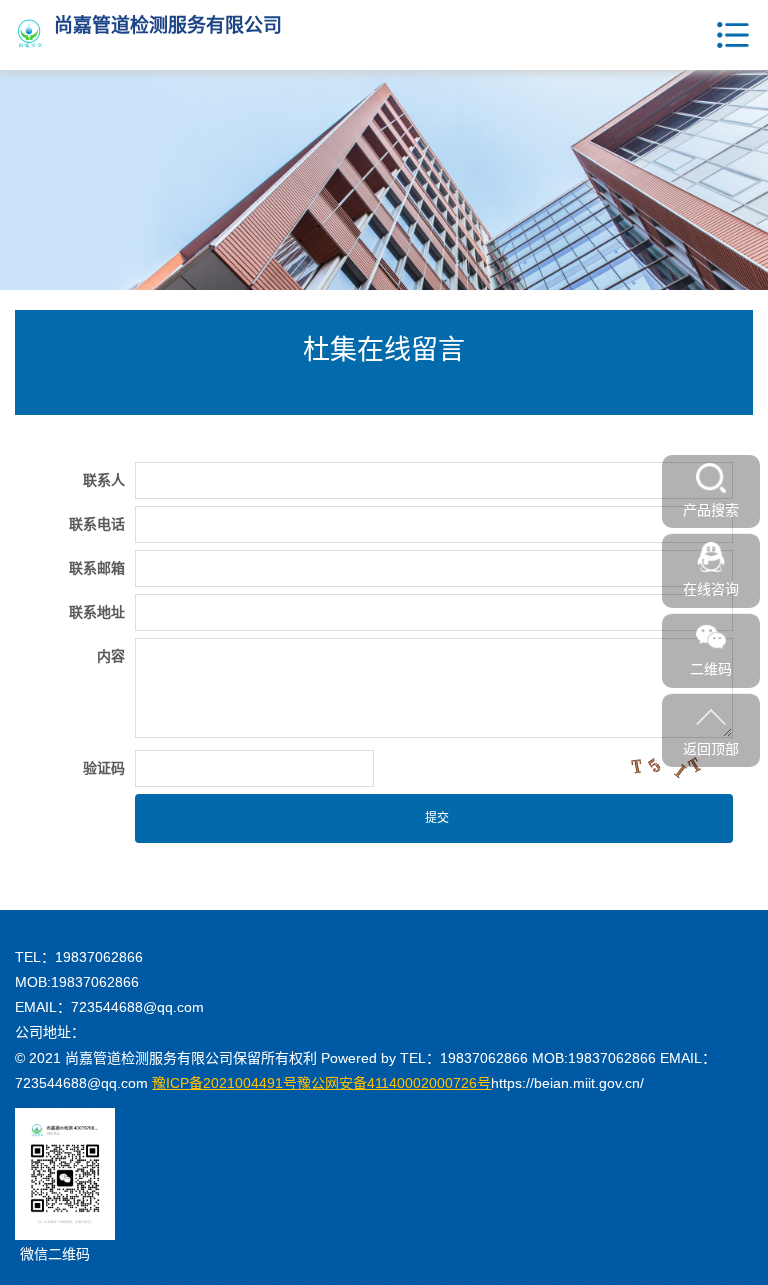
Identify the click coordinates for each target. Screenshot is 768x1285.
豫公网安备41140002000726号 (321, 1083)
